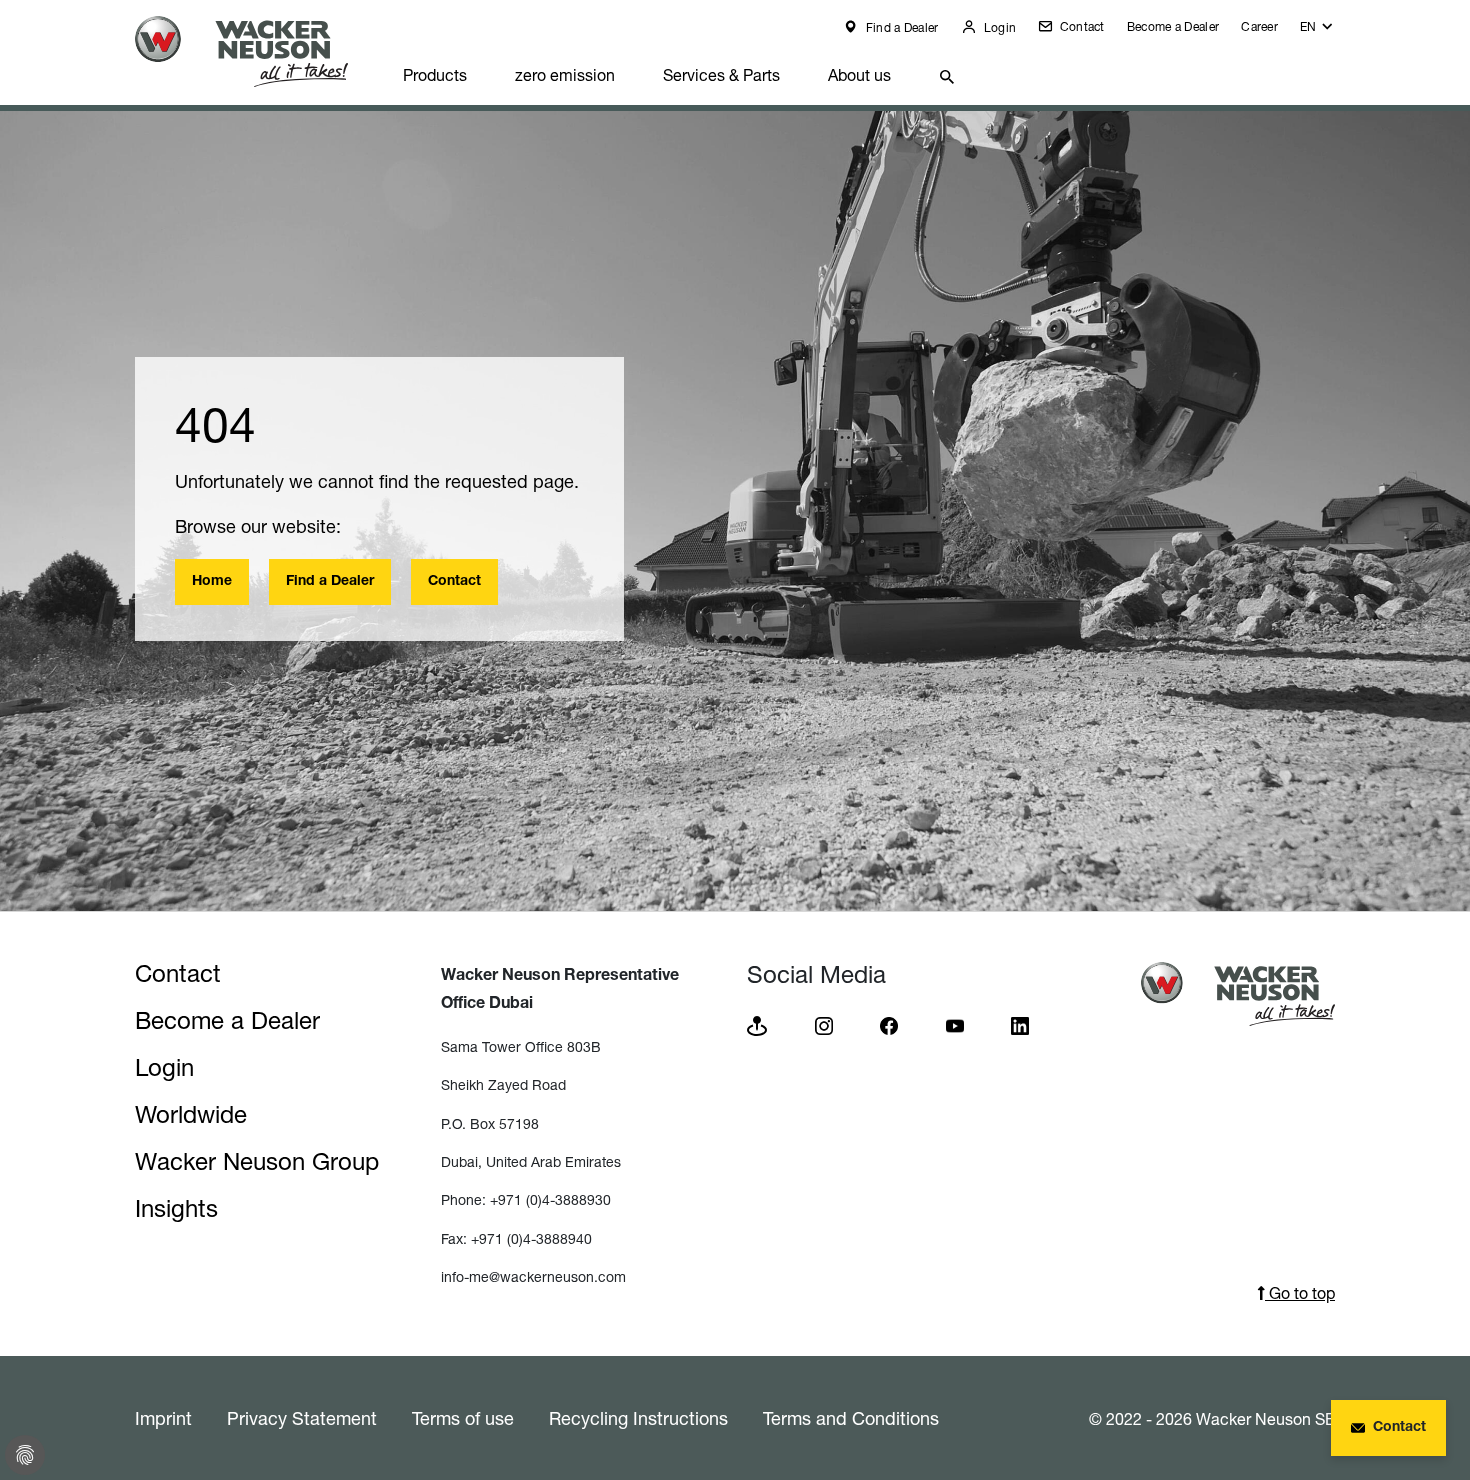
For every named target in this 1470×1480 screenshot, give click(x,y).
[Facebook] (889, 1024)
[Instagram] (824, 1024)
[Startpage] (257, 51)
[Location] (757, 1024)
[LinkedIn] (1020, 1024)
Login (999, 27)
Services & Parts (721, 75)
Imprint (163, 1418)
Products (435, 75)
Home (212, 582)
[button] (1317, 31)
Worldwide (191, 1114)
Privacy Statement (302, 1418)
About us (859, 75)
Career (1259, 26)
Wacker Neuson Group (257, 1161)
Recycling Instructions (638, 1418)
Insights (176, 1208)
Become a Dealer (1173, 26)
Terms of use (463, 1418)
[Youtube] (955, 1024)
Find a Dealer (900, 27)
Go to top (1300, 1293)
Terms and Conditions (851, 1418)
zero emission (565, 75)
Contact (1080, 26)
